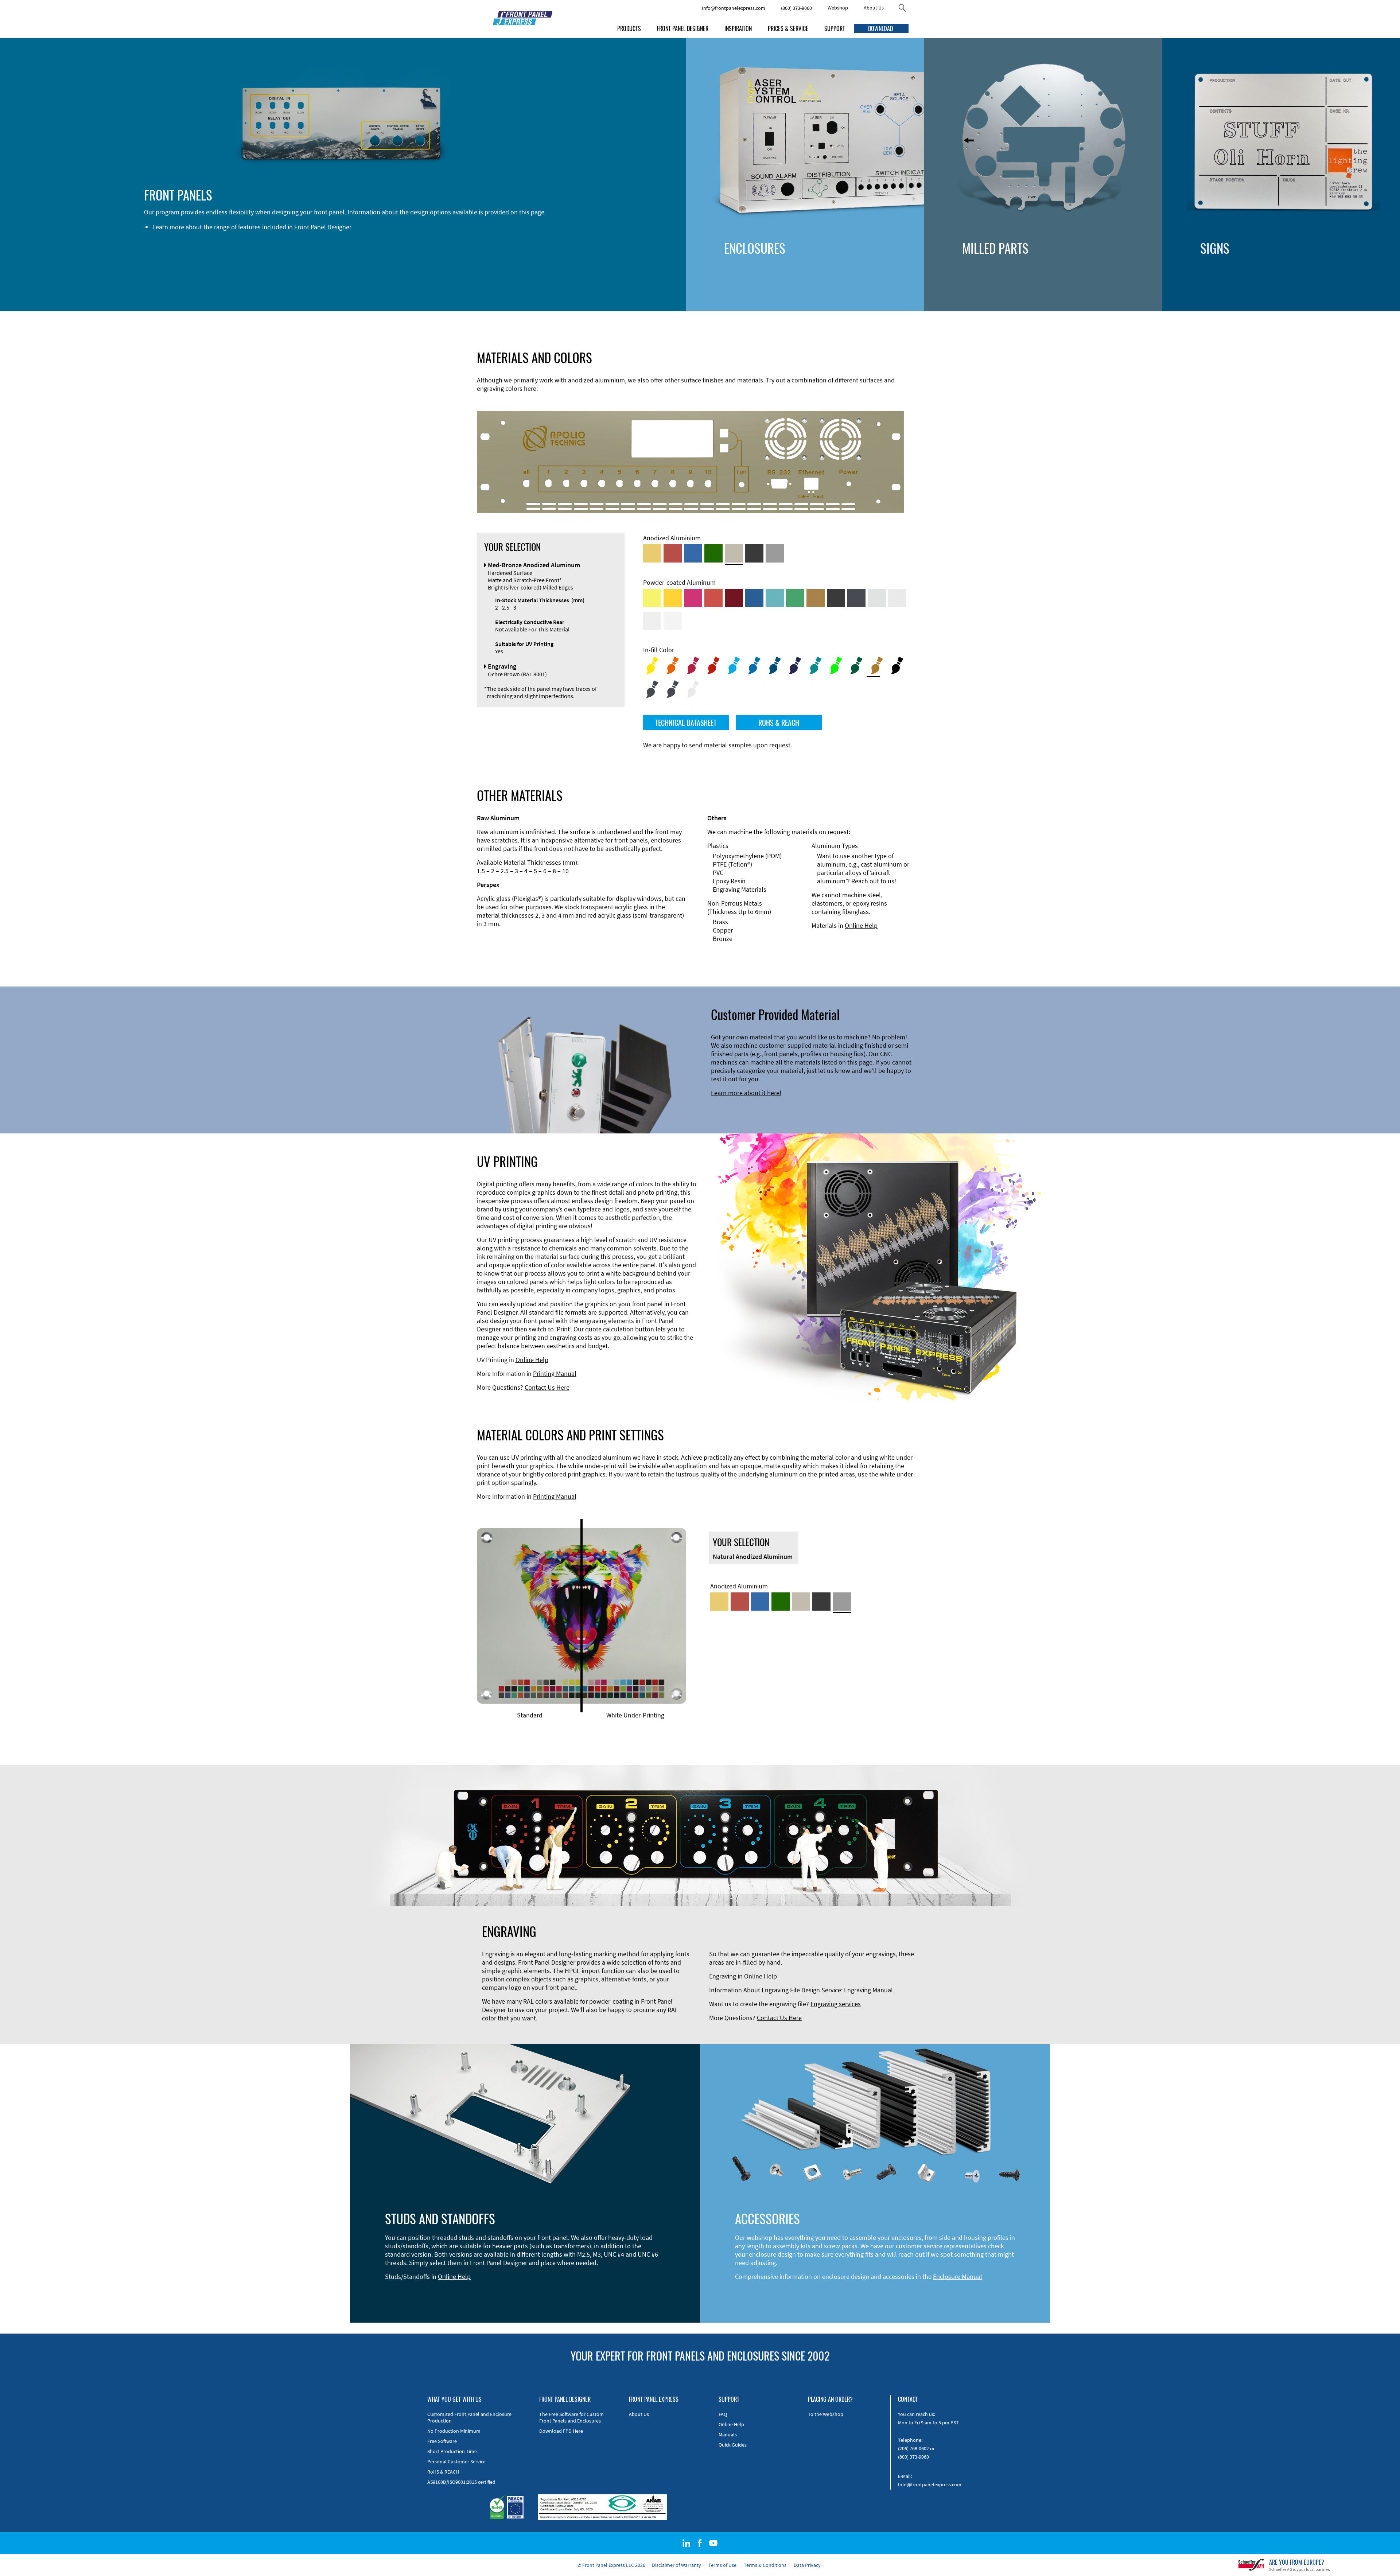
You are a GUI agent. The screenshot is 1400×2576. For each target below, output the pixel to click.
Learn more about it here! (746, 1093)
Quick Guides (733, 2445)
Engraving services (836, 2004)
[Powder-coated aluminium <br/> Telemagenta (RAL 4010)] (693, 598)
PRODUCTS (629, 28)
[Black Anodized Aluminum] (754, 553)
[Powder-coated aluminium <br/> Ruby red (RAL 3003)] (734, 598)
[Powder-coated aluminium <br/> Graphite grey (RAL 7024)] (856, 598)
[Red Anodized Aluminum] (673, 553)
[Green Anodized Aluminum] (713, 553)
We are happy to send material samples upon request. (717, 745)
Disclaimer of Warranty (676, 2565)
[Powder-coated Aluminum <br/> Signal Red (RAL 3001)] (713, 598)
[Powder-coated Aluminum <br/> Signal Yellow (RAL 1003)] (673, 598)
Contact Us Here (547, 1387)
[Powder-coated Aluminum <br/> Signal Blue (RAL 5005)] (754, 598)
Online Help (861, 925)
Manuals (728, 2435)
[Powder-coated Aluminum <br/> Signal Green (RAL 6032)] (795, 598)
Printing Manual (555, 1373)
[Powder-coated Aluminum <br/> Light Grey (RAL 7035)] (897, 598)
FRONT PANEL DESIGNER (683, 28)
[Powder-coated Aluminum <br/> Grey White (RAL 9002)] (652, 621)
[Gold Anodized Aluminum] (652, 553)
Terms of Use (722, 2565)
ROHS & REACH (779, 723)
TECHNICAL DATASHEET (686, 723)
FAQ (723, 2414)
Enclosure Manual (958, 2277)
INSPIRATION (738, 28)
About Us (874, 8)
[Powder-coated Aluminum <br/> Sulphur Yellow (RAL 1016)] (652, 598)
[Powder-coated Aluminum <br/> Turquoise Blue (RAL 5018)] (775, 598)
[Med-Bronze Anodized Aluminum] (734, 553)
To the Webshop (826, 2414)
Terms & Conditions (765, 2565)
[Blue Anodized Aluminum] (693, 553)
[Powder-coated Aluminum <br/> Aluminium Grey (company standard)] (877, 598)
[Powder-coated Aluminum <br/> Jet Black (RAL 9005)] (836, 598)
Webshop (838, 8)
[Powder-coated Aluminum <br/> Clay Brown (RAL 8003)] (816, 598)
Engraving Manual (868, 1990)
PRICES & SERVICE (788, 28)
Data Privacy (807, 2565)
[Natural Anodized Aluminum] (775, 553)
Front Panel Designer (323, 227)
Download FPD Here (561, 2431)
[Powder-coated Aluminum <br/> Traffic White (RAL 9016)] (673, 621)
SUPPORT (835, 28)
